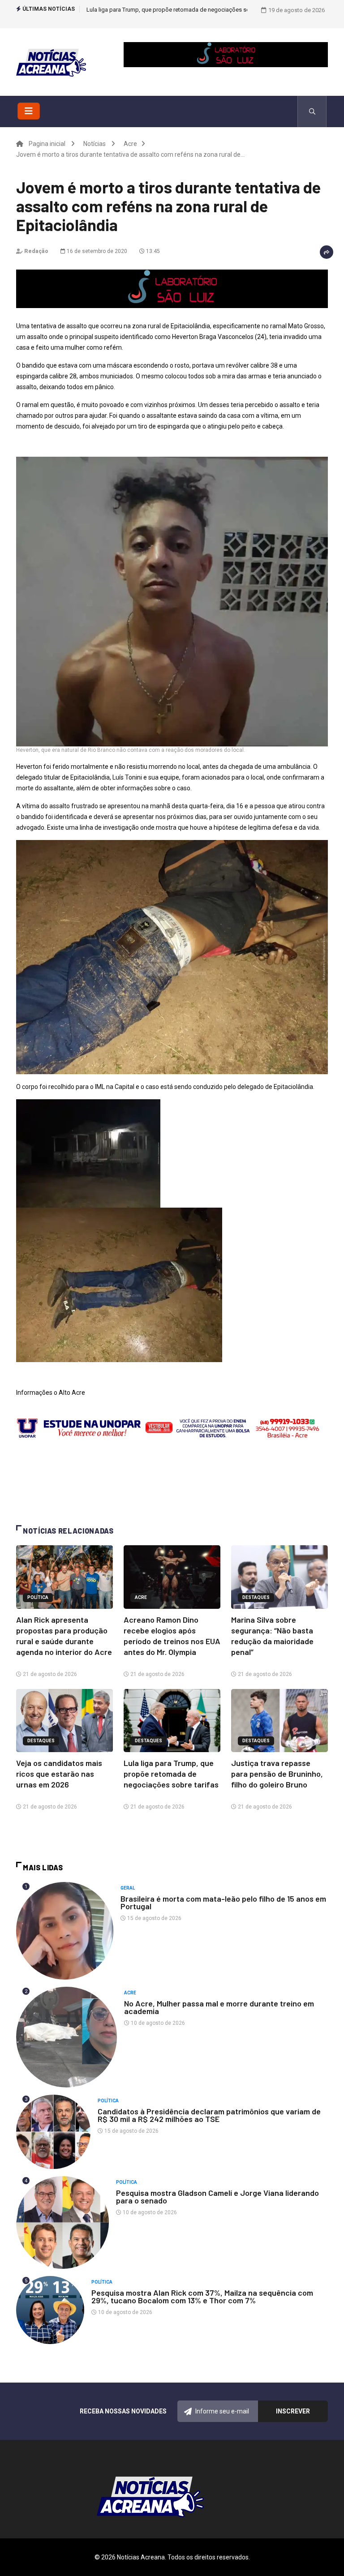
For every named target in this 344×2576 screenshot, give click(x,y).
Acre (130, 144)
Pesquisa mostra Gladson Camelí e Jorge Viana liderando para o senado (217, 2197)
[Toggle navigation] (29, 111)
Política (38, 1597)
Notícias (95, 144)
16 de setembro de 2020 (96, 251)
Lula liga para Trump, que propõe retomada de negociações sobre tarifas (171, 1774)
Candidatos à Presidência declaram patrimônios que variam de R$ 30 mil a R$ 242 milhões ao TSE (209, 2115)
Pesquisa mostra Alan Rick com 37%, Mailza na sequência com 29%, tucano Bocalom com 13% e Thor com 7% (202, 2296)
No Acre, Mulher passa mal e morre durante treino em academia (219, 2007)
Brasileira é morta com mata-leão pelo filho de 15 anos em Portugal (223, 1902)
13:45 (152, 251)
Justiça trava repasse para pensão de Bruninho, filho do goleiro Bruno (176, 10)
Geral (128, 1888)
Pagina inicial (47, 144)
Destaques (256, 1597)
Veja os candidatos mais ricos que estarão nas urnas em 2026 (59, 1774)
